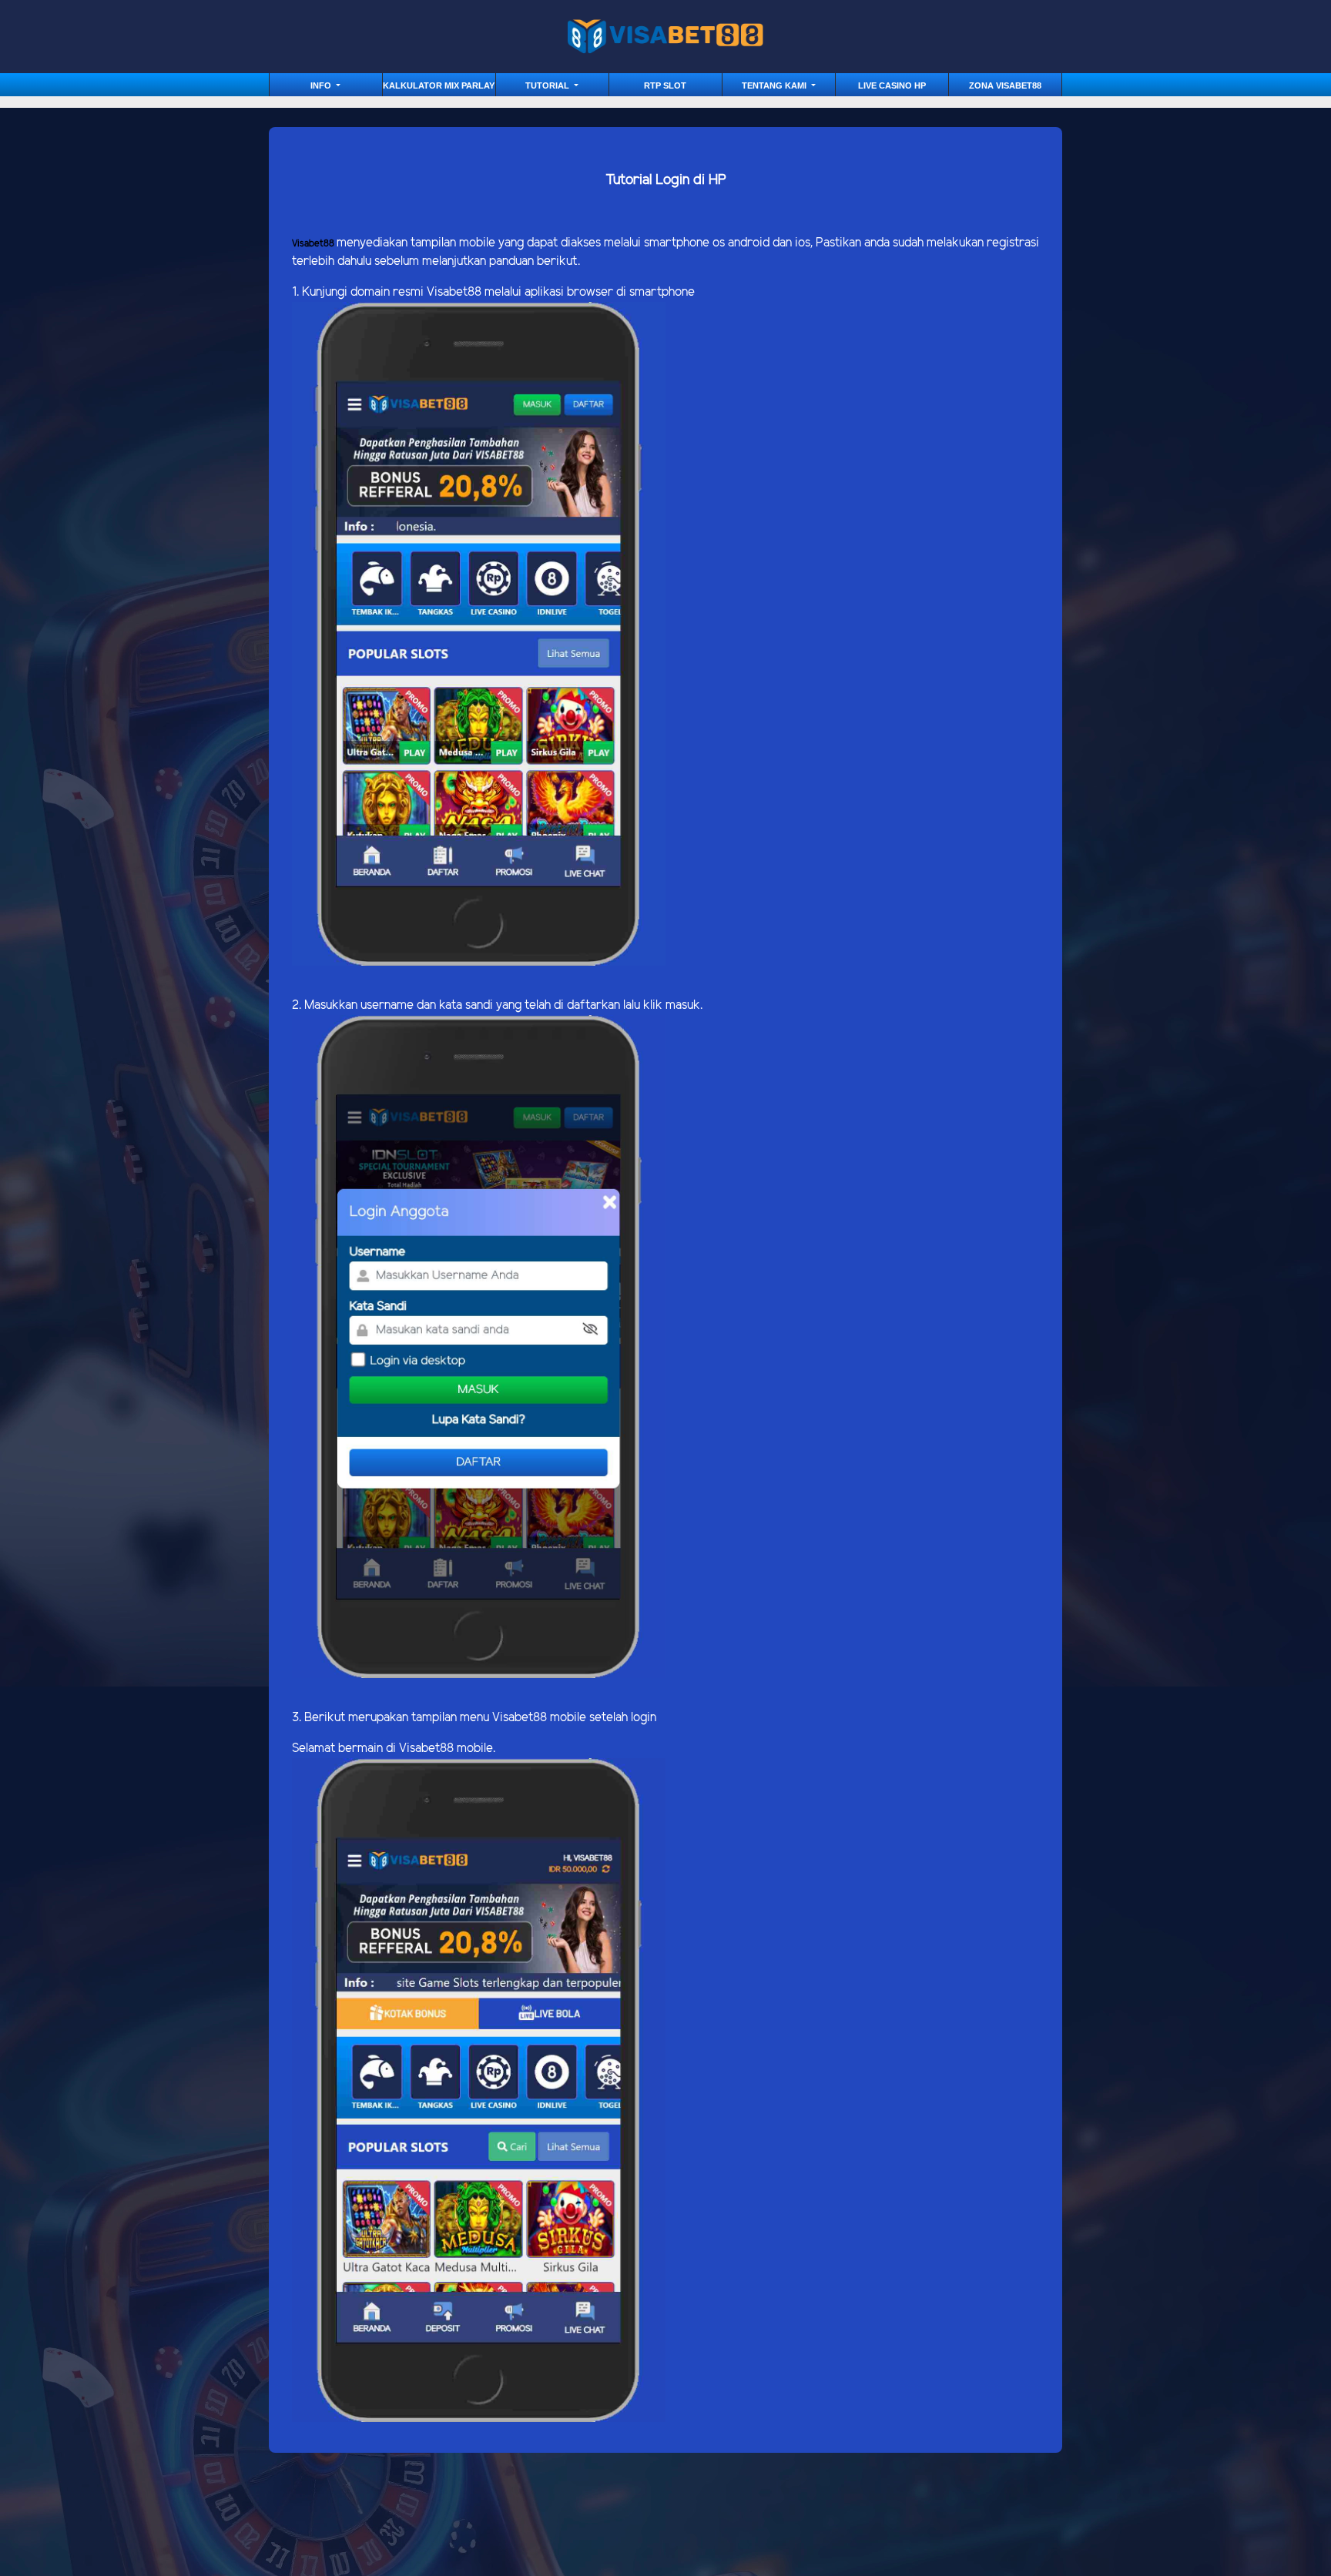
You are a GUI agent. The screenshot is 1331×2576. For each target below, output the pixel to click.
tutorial (548, 85)
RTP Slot (665, 85)
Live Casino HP (892, 85)
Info (322, 85)
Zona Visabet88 (1005, 85)
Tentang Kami (775, 85)
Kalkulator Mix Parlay (439, 85)
